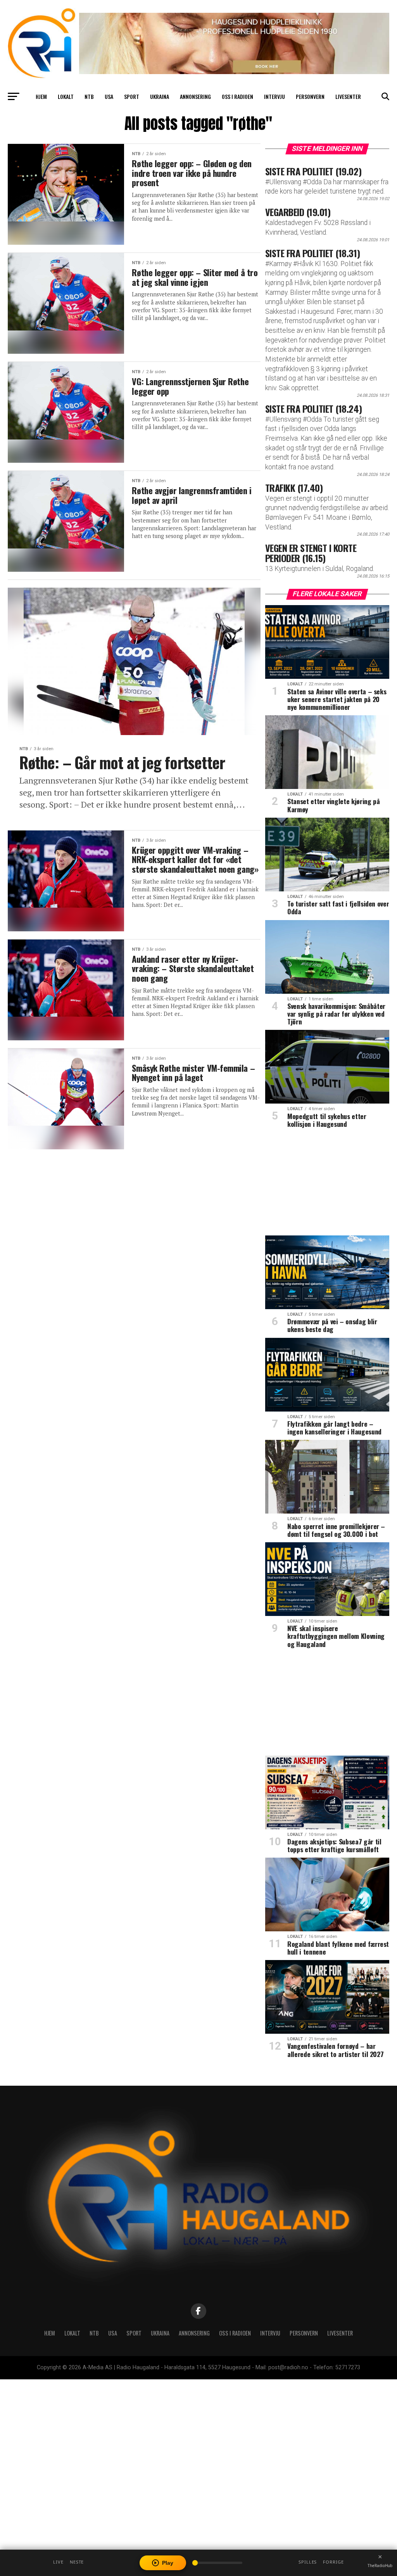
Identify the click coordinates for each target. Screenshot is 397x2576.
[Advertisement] (327, 1185)
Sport (132, 96)
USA (109, 96)
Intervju (274, 96)
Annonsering (195, 96)
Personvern (310, 96)
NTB (89, 96)
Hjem (41, 96)
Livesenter (348, 96)
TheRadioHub (380, 2566)
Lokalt (66, 96)
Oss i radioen (237, 96)
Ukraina (160, 96)
